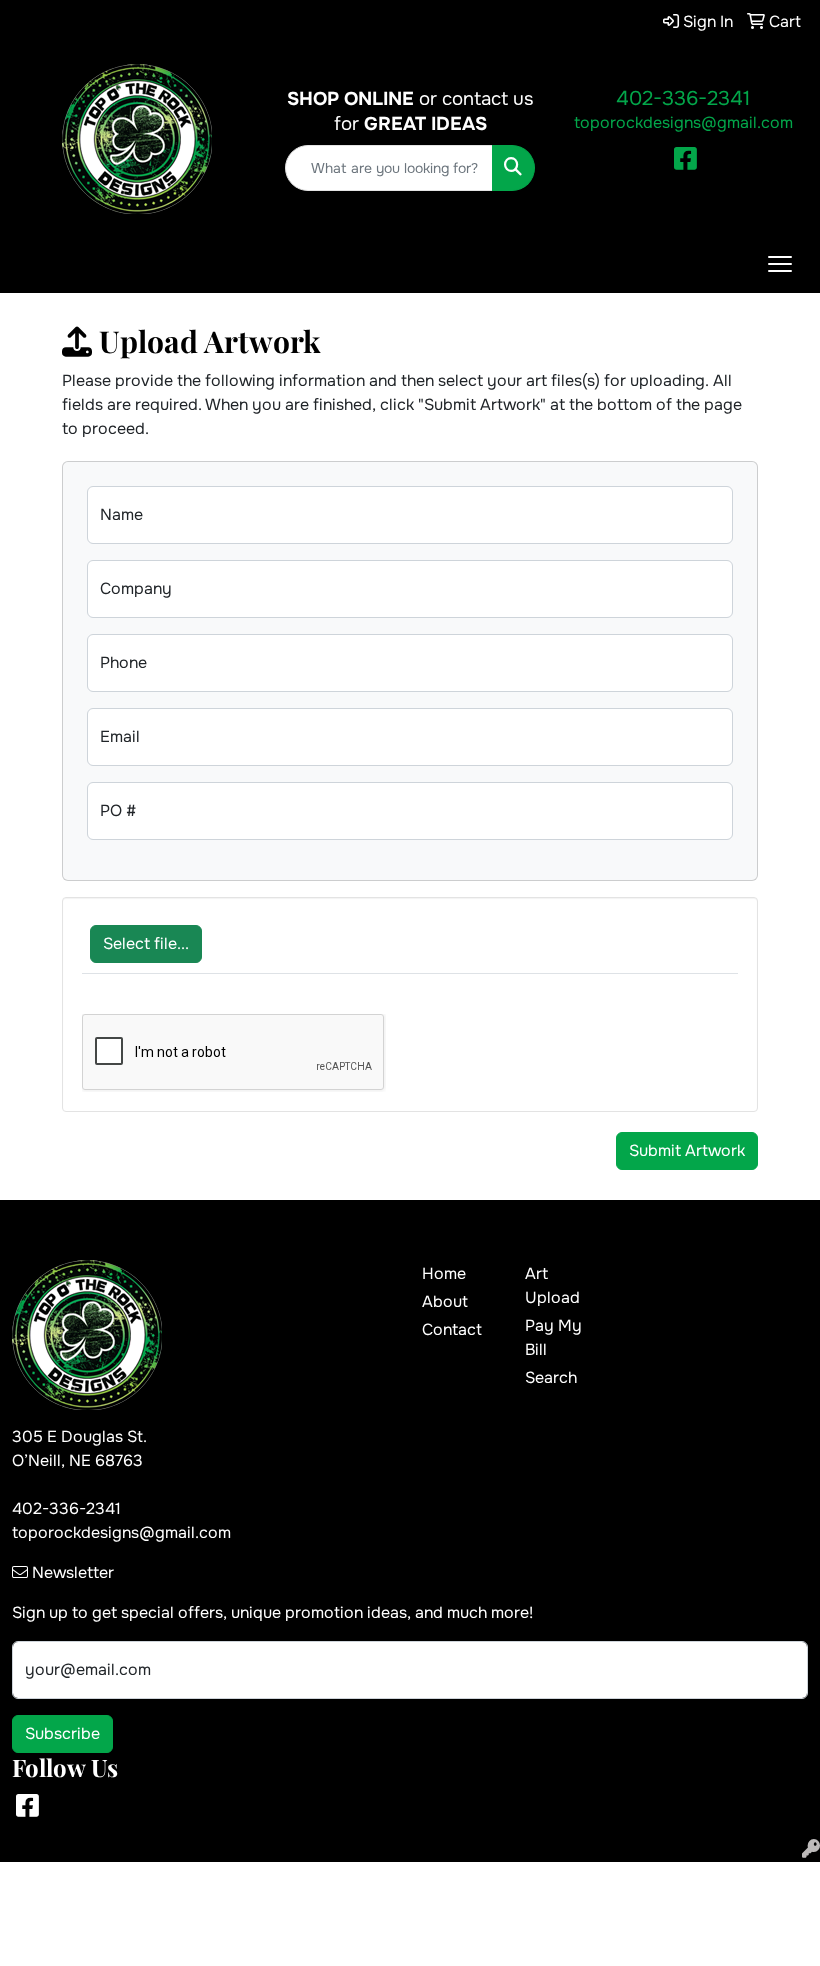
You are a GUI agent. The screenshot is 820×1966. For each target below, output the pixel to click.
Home (444, 1273)
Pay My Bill (553, 1337)
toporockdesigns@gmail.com (683, 122)
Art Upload (552, 1285)
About (445, 1301)
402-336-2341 (683, 98)
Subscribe (62, 1733)
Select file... (146, 943)
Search (551, 1377)
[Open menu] (780, 264)
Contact (452, 1329)
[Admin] (811, 1849)
